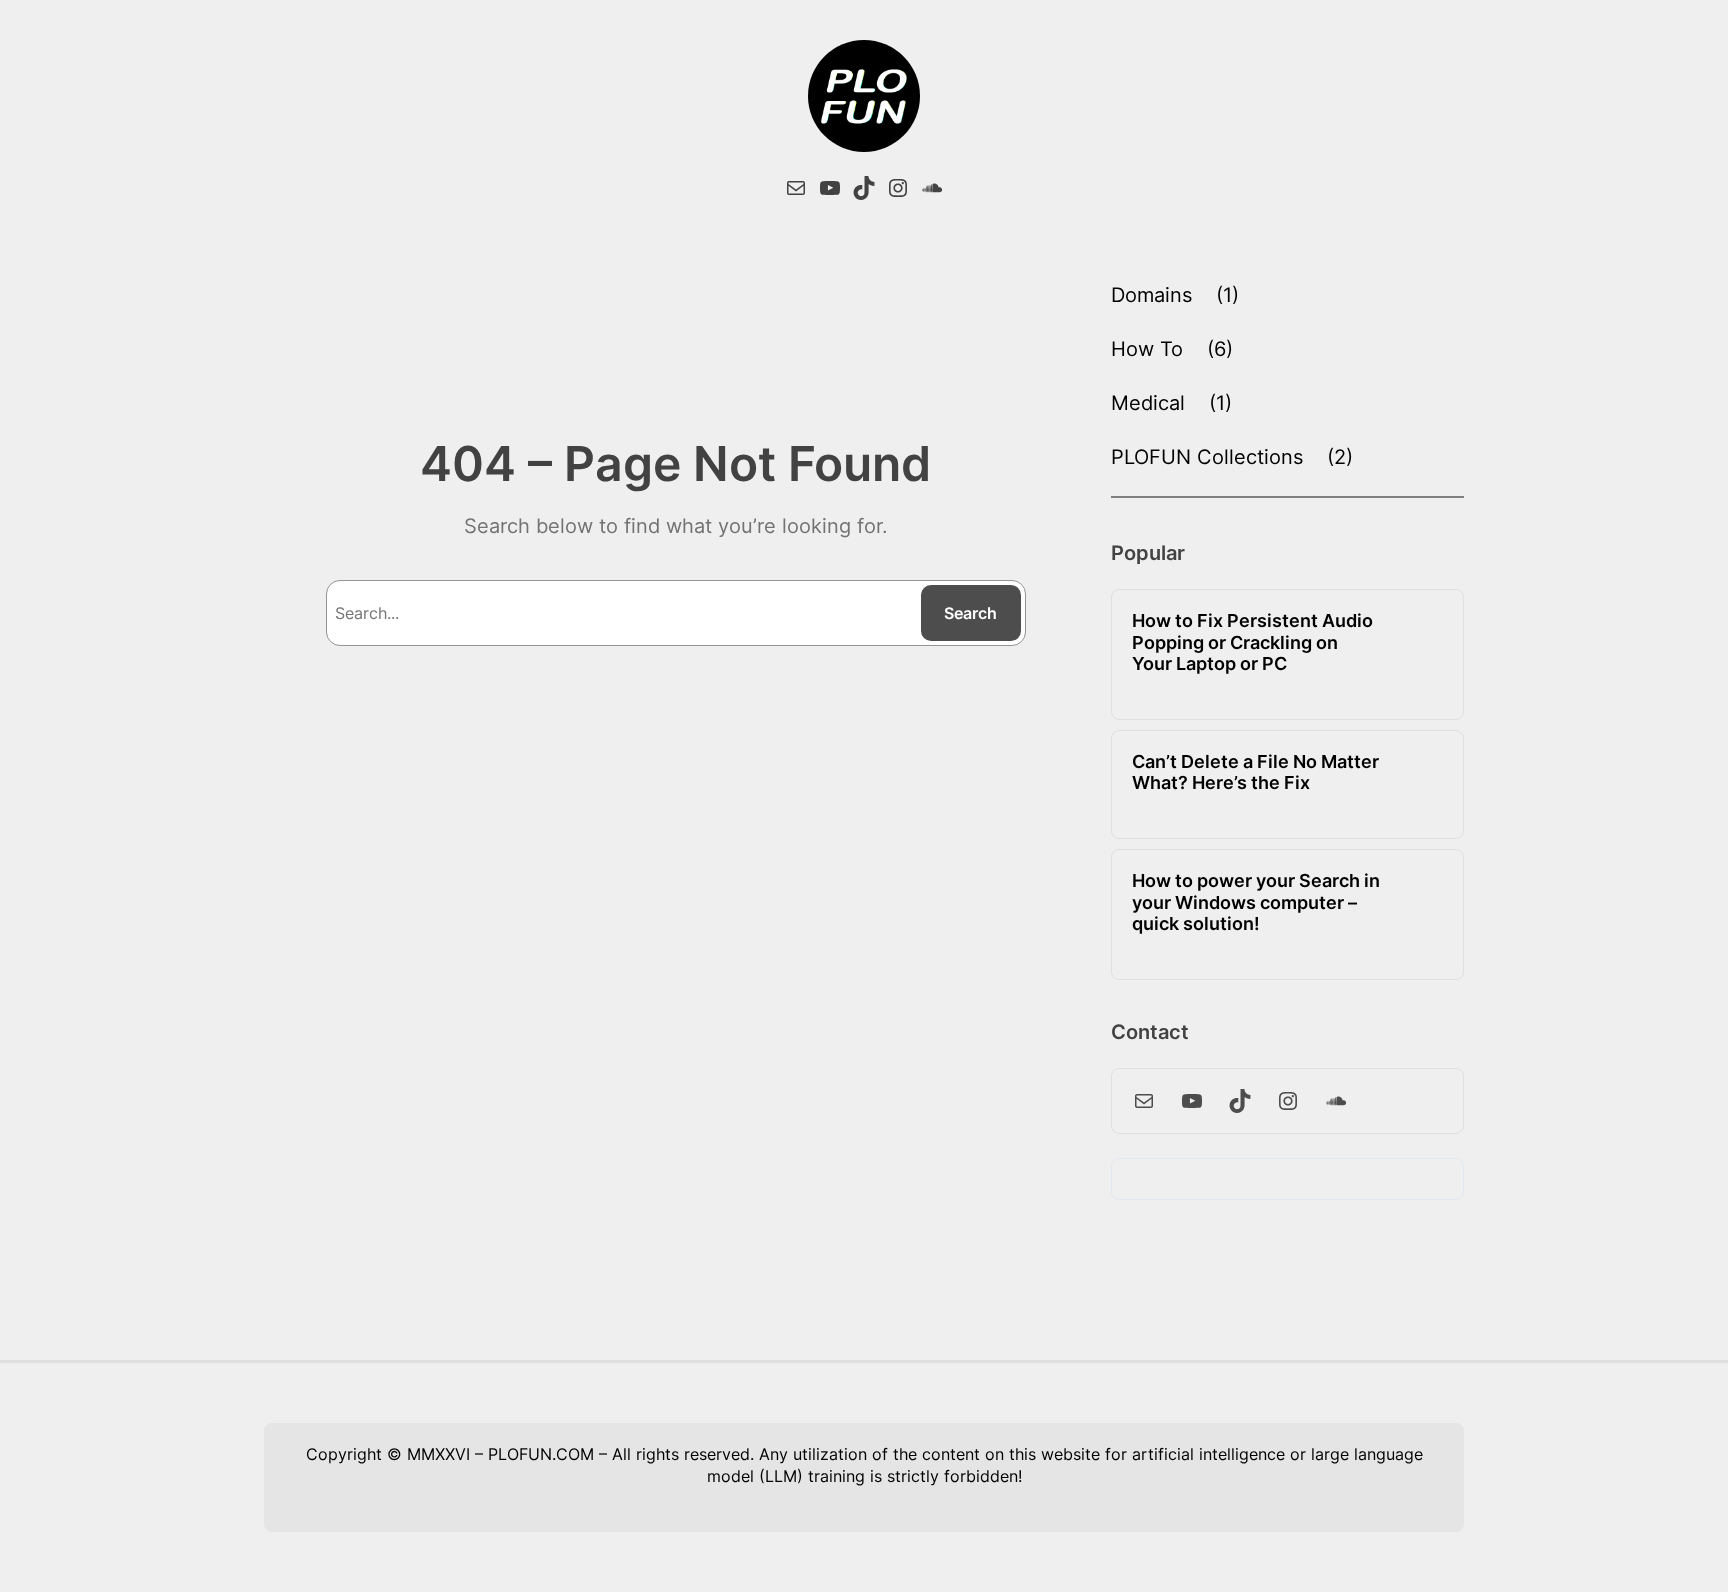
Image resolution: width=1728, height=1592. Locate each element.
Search (970, 613)
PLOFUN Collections (1207, 457)
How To (1147, 349)
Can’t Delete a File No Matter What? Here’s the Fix (1255, 772)
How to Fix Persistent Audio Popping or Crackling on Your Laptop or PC (1252, 642)
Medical (1148, 403)
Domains (1151, 295)
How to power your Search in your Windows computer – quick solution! (1256, 902)
